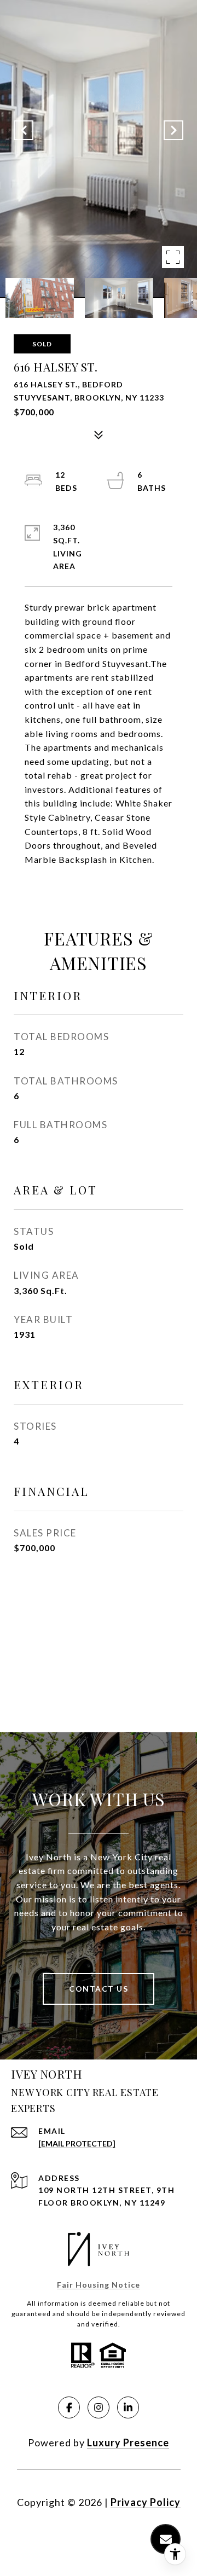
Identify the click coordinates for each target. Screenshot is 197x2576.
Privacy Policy (146, 2502)
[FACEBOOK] (69, 2407)
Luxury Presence (128, 2442)
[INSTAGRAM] (99, 2407)
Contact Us (99, 1989)
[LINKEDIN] (128, 2407)
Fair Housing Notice (99, 2285)
